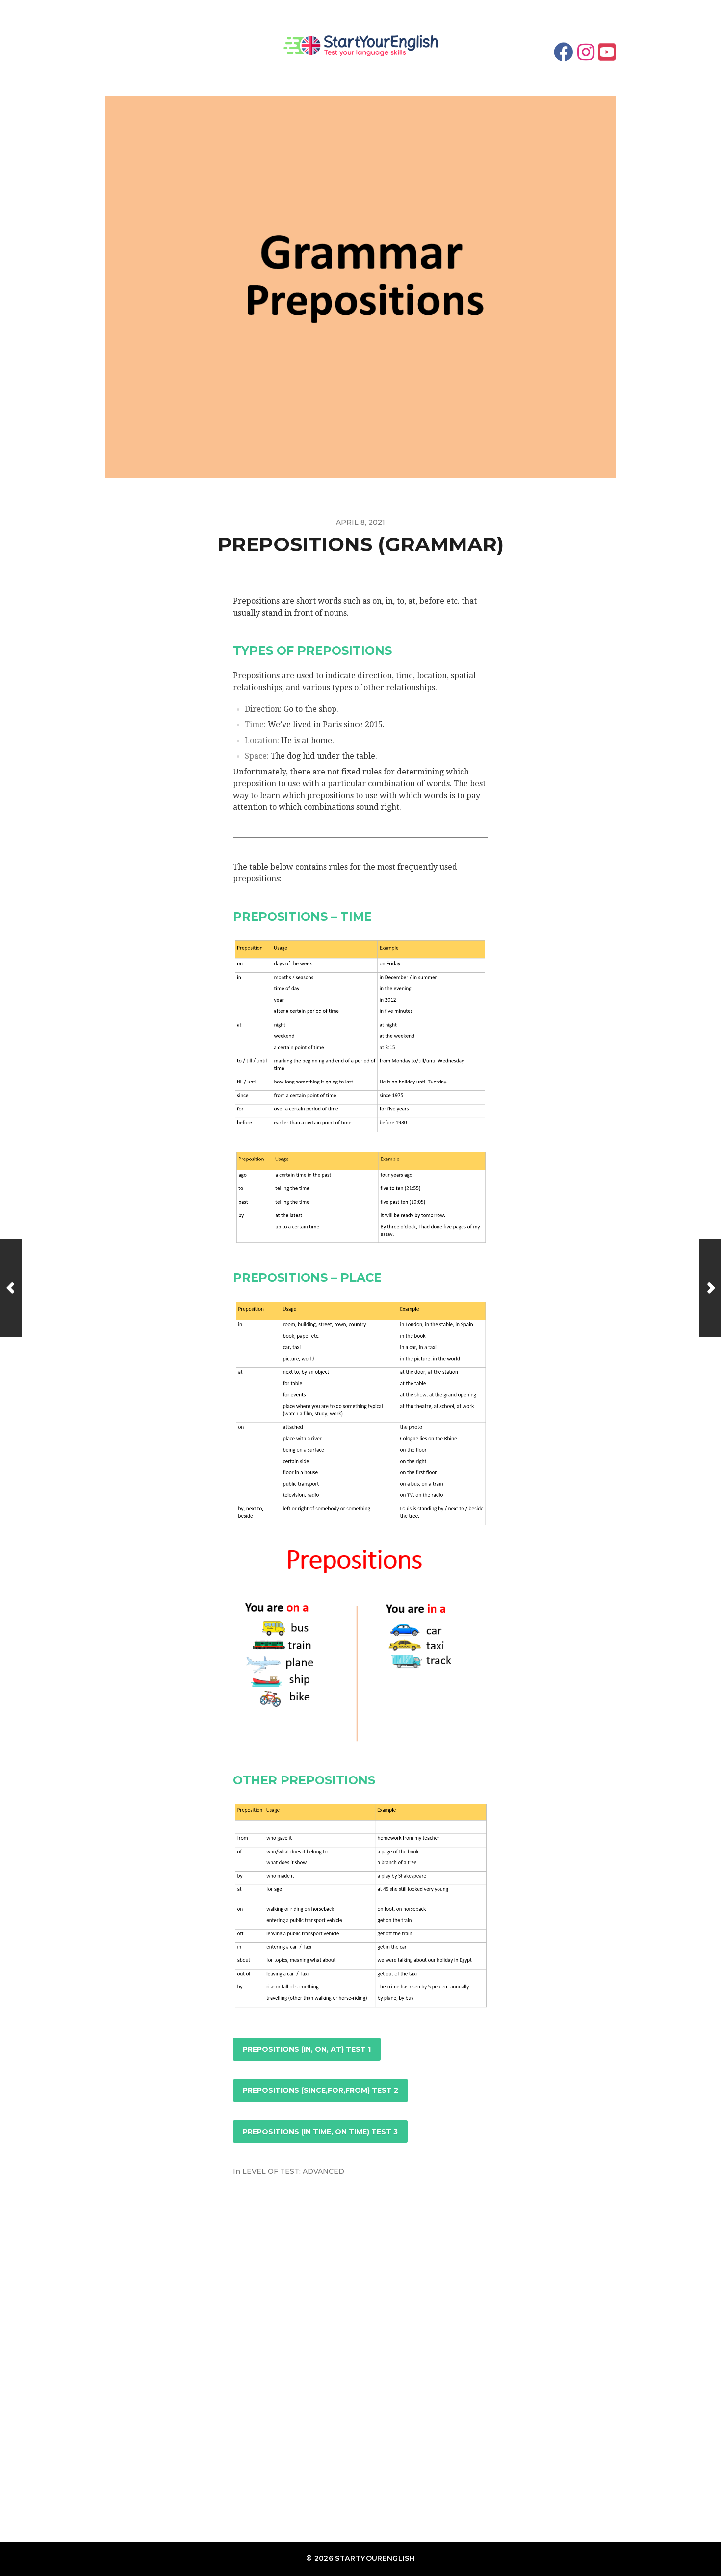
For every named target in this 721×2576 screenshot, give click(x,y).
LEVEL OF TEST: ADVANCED (293, 2171)
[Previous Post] (11, 1288)
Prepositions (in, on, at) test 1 (307, 2049)
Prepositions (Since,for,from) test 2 (321, 2090)
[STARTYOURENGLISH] (360, 48)
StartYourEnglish (375, 2558)
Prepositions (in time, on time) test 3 (320, 2132)
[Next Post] (710, 1288)
